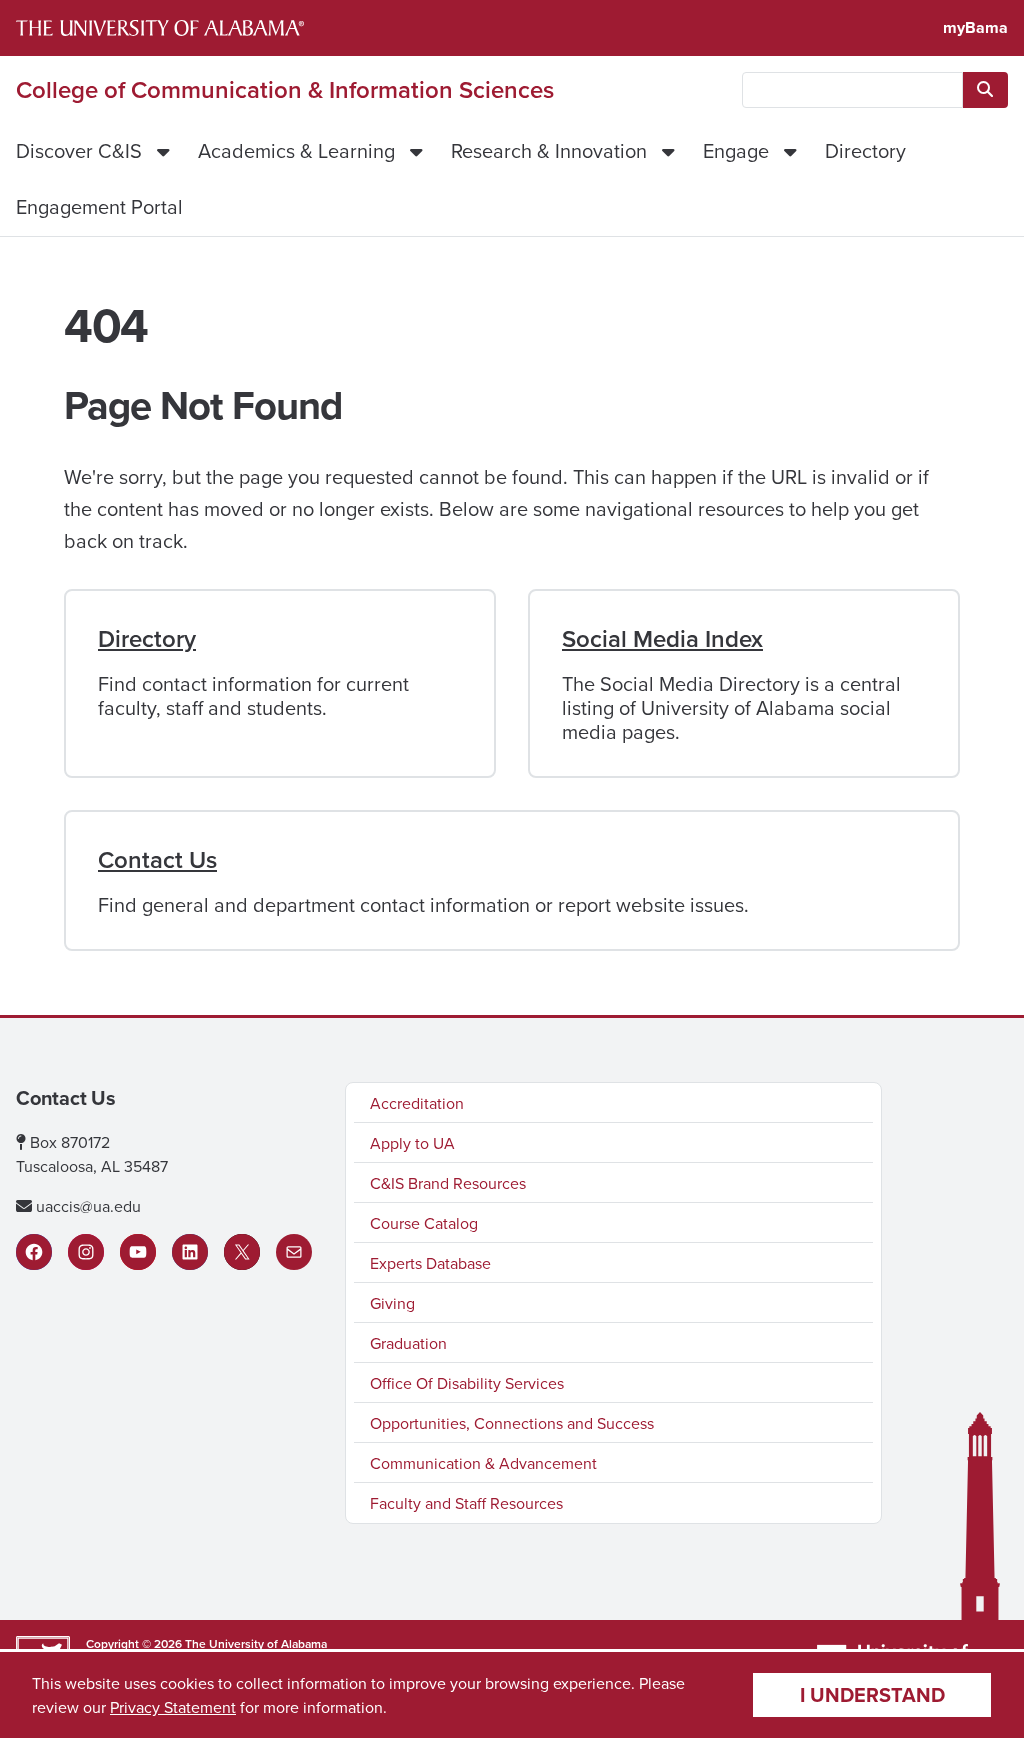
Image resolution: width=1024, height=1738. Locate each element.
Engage (736, 150)
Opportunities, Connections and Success (512, 1423)
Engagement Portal (99, 206)
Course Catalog (424, 1223)
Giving (392, 1303)
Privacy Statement (173, 1707)
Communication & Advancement (483, 1463)
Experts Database (430, 1263)
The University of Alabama (256, 1643)
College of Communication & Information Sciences (285, 90)
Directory (865, 150)
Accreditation (417, 1103)
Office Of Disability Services (467, 1383)
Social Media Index (662, 638)
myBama (975, 27)
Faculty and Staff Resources (466, 1503)
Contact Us (157, 859)
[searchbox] (852, 90)
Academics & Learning (296, 150)
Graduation (408, 1343)
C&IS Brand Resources (448, 1183)
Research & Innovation (549, 150)
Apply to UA (412, 1143)
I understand (872, 1694)
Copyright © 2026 (134, 1643)
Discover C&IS (79, 150)
